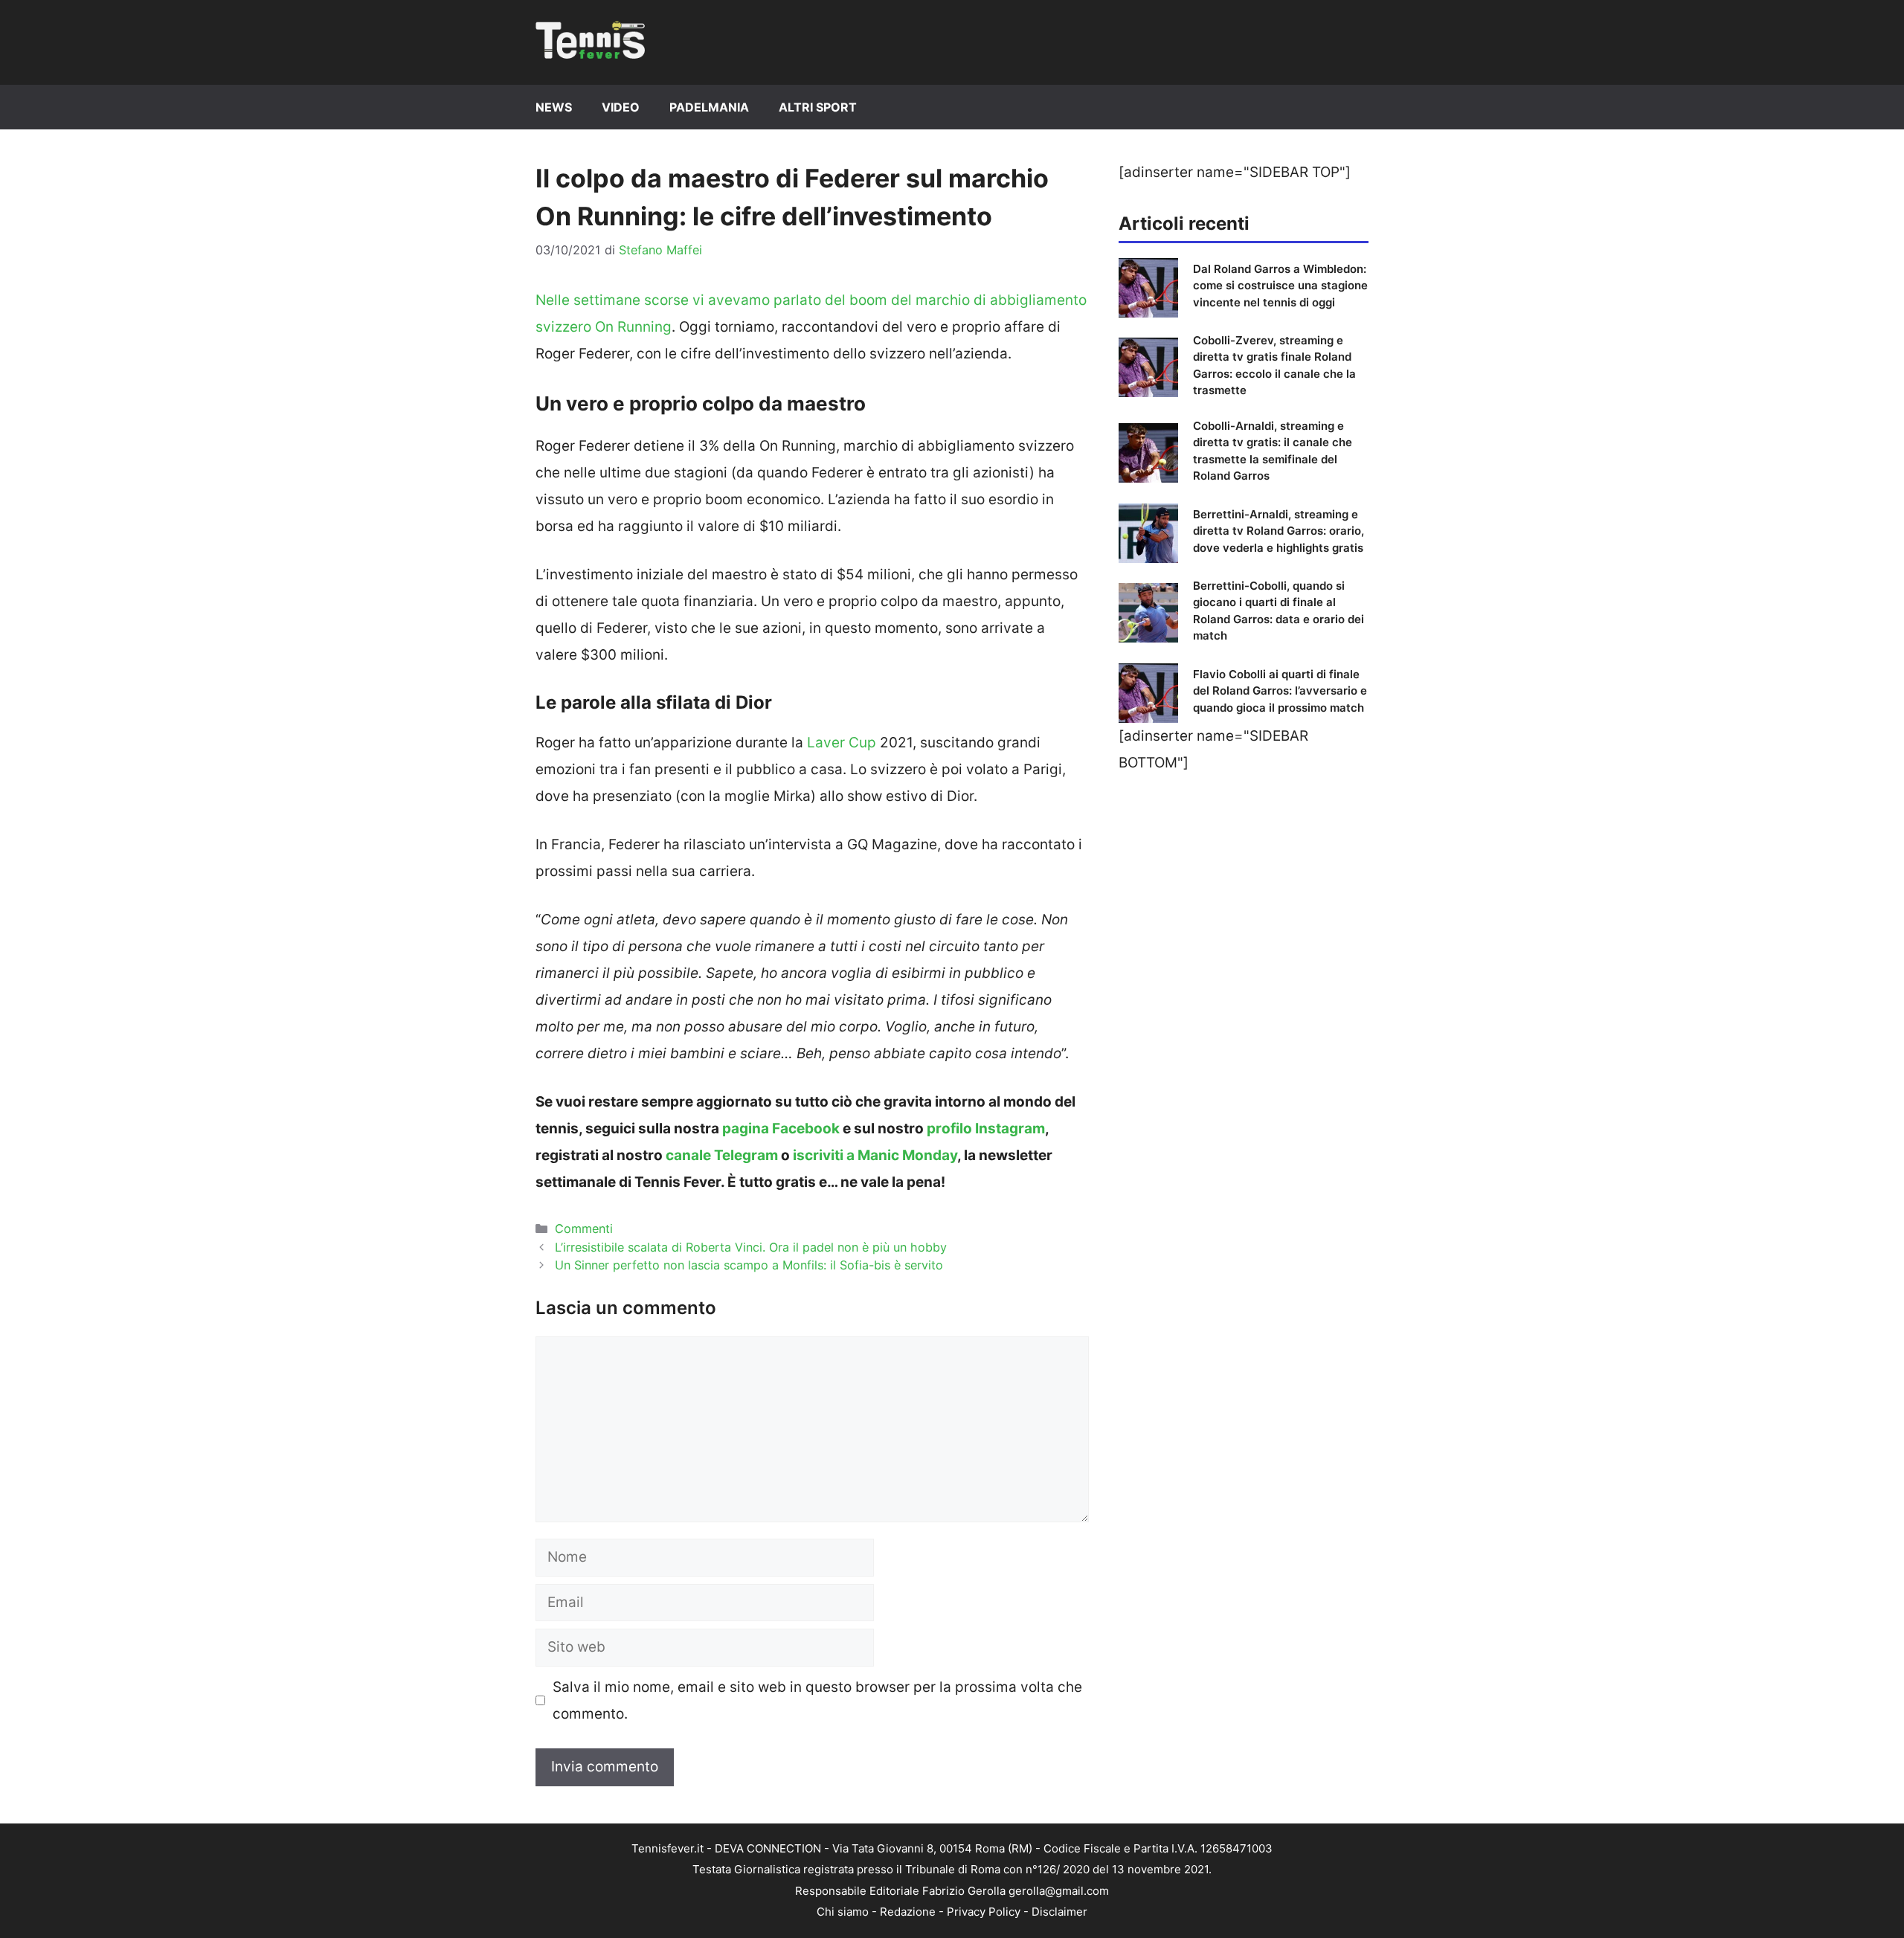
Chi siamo (843, 1912)
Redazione (908, 1912)
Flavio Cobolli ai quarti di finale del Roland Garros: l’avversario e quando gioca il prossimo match (1280, 691)
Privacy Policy (984, 1912)
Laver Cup (842, 743)
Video (621, 107)
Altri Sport (818, 107)
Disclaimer (1059, 1912)
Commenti (584, 1229)
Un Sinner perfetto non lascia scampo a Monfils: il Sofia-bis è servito (749, 1265)
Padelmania (709, 107)
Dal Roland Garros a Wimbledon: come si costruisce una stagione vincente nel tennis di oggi (1280, 286)
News (554, 107)
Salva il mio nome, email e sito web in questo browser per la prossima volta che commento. (817, 1700)
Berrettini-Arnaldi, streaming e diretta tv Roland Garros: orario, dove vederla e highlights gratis (1279, 531)
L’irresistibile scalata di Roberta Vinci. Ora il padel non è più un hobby (751, 1247)
